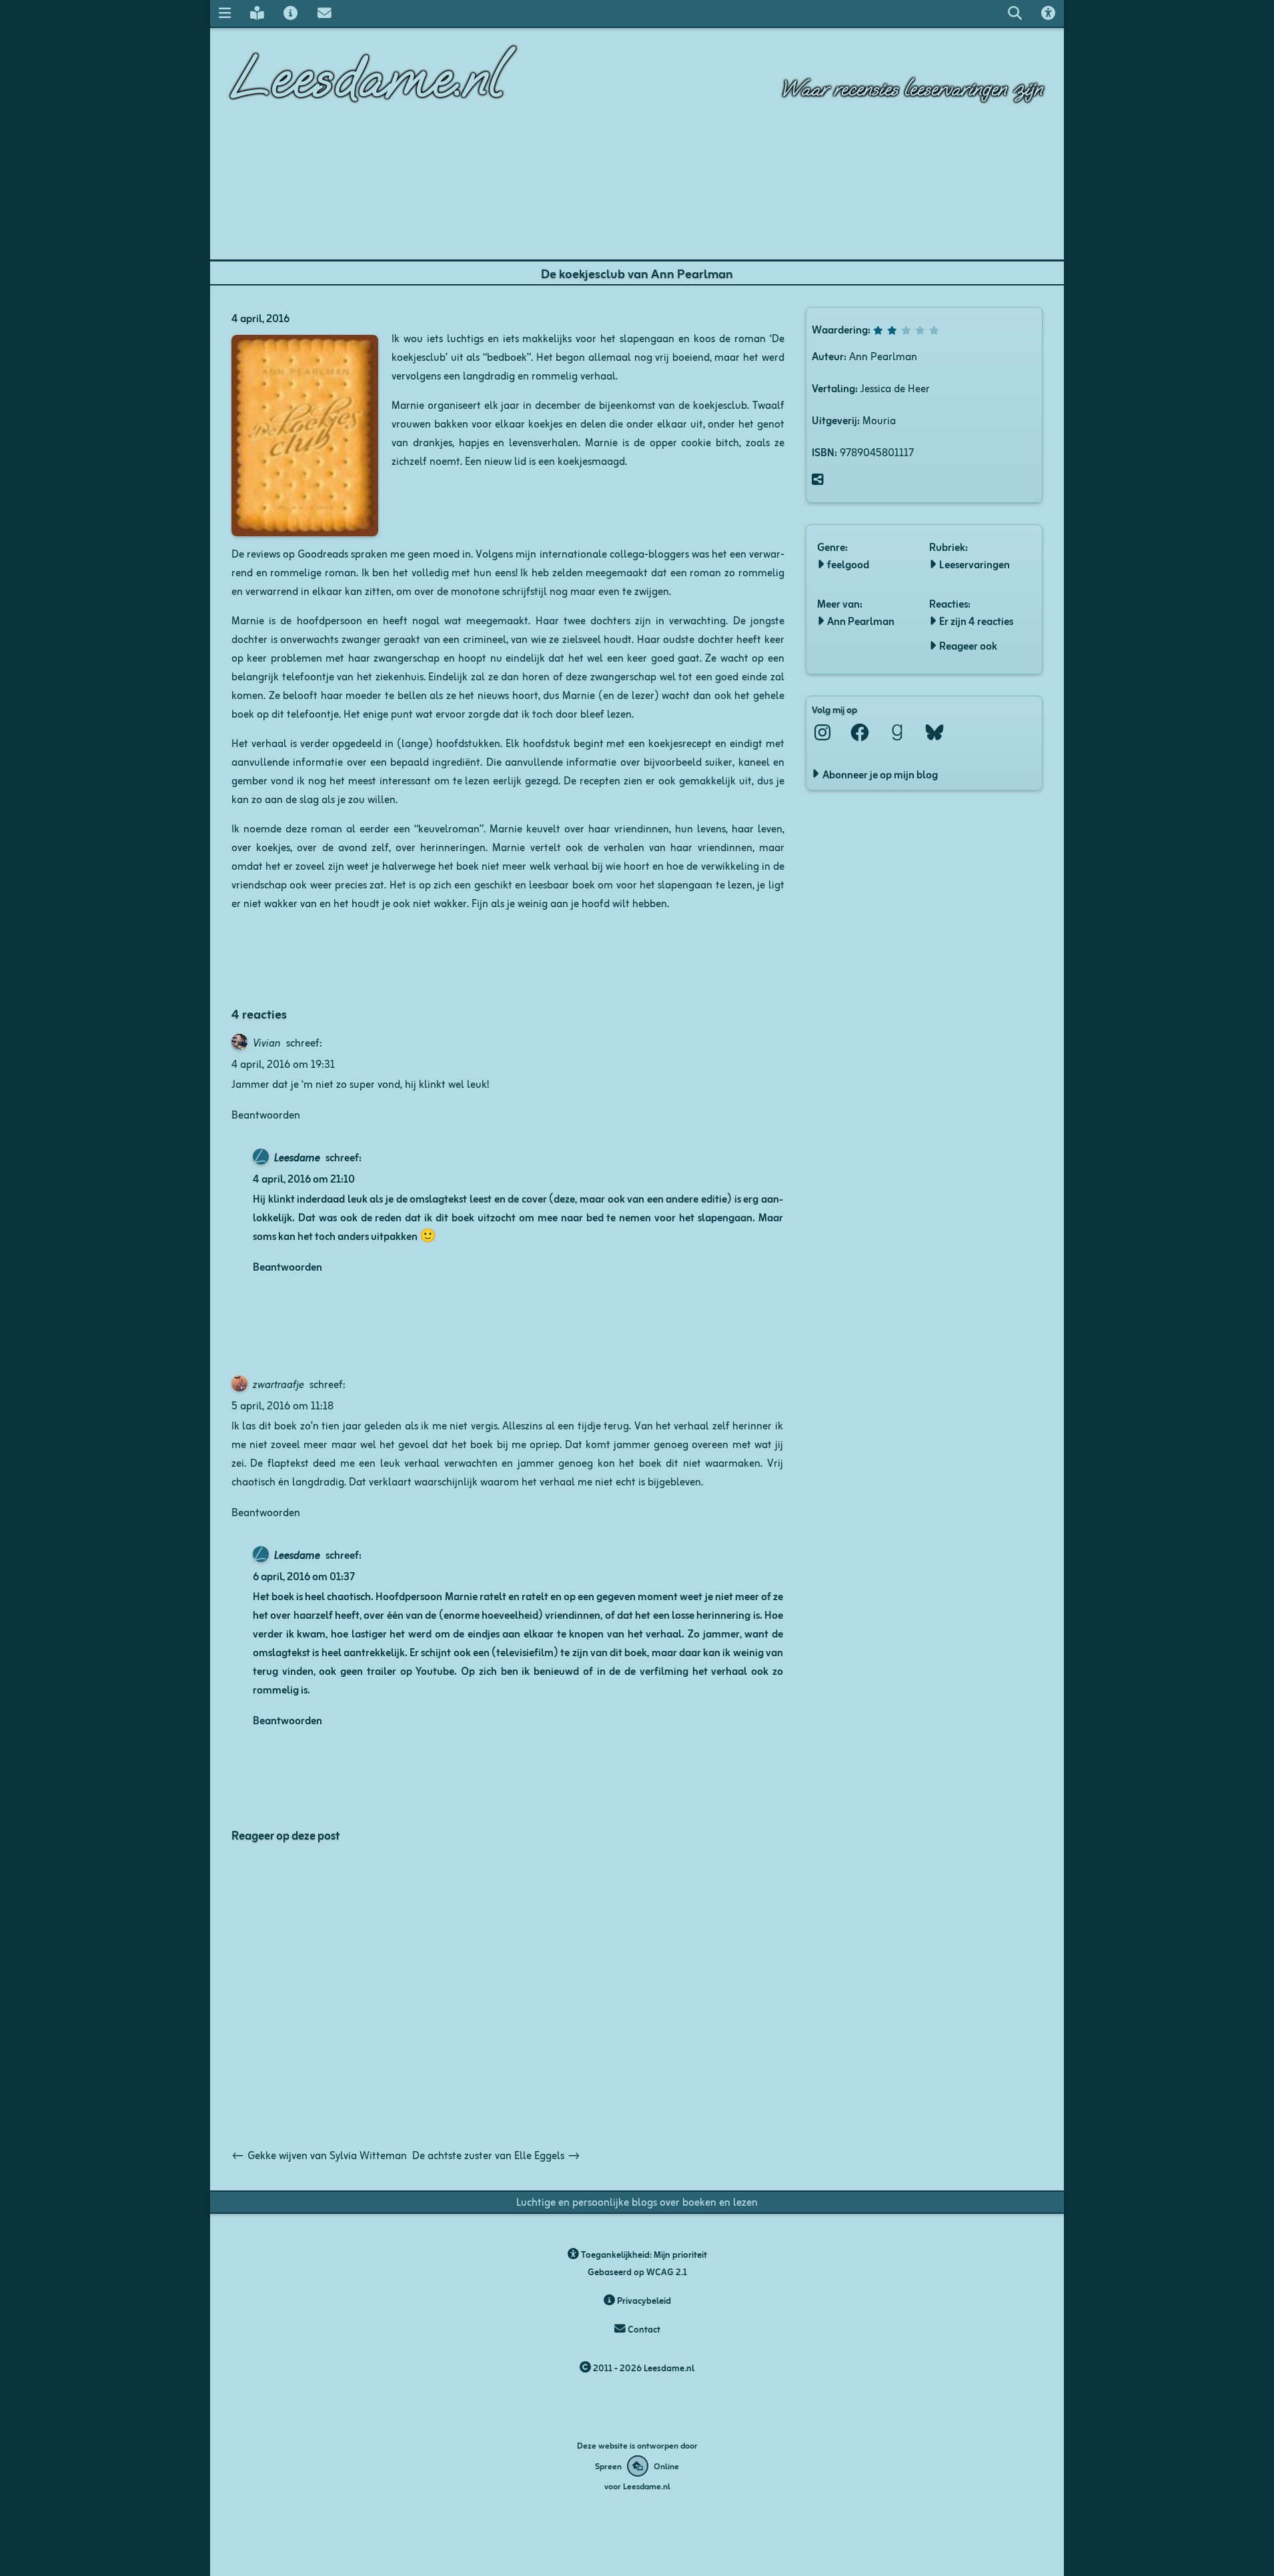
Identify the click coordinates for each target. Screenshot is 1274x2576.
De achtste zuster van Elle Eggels (496, 2154)
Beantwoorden (266, 1114)
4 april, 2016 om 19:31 (283, 1063)
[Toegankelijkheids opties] (1049, 13)
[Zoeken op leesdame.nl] (1015, 13)
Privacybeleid (643, 2300)
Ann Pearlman (861, 620)
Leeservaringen (975, 564)
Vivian (267, 1042)
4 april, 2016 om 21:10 (304, 1178)
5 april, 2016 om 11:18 (282, 1405)
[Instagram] (822, 732)
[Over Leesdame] (291, 13)
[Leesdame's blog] (257, 13)
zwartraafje (278, 1383)
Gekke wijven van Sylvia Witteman (319, 2154)
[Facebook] (860, 732)
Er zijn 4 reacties (976, 620)
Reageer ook (968, 645)
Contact (643, 2329)
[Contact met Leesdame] (324, 13)
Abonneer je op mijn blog (880, 774)
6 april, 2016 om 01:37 (304, 1575)
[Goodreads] (897, 732)
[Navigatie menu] (224, 13)
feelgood (848, 564)
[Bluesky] (934, 732)
